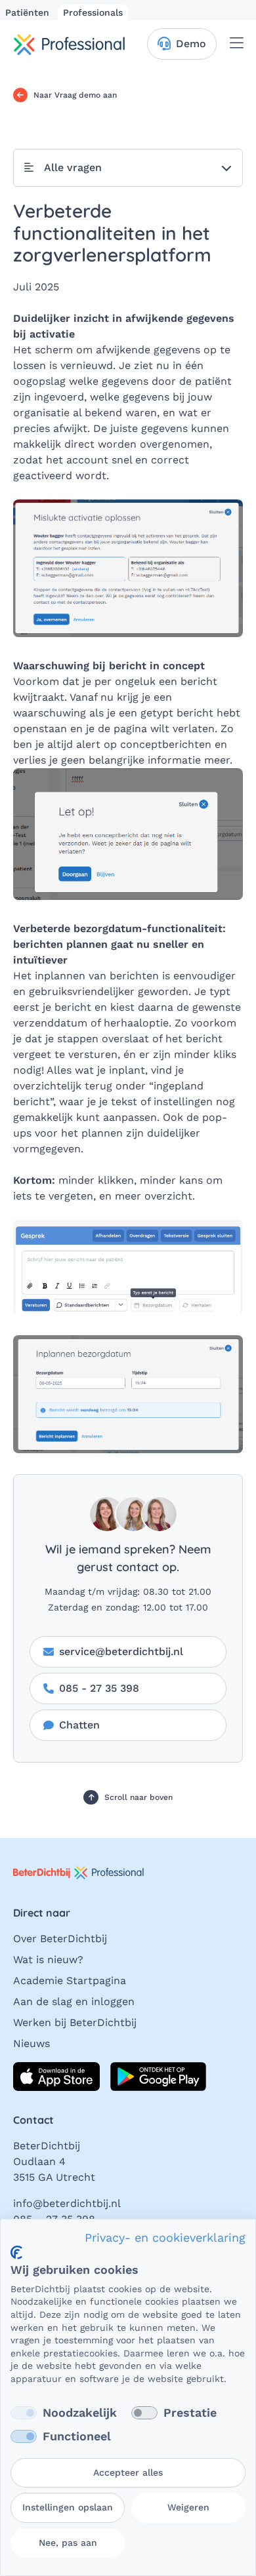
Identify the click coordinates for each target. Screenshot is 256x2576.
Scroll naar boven (138, 1797)
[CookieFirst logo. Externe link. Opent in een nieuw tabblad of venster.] (16, 2253)
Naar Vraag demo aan (75, 95)
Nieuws (32, 2043)
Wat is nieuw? (48, 1960)
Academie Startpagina (70, 1981)
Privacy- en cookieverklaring (165, 2237)
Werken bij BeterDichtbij (75, 2022)
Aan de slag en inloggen (74, 2001)
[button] (128, 168)
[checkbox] (24, 2413)
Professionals (93, 12)
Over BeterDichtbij (60, 1939)
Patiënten (29, 12)
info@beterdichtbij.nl (67, 2203)
